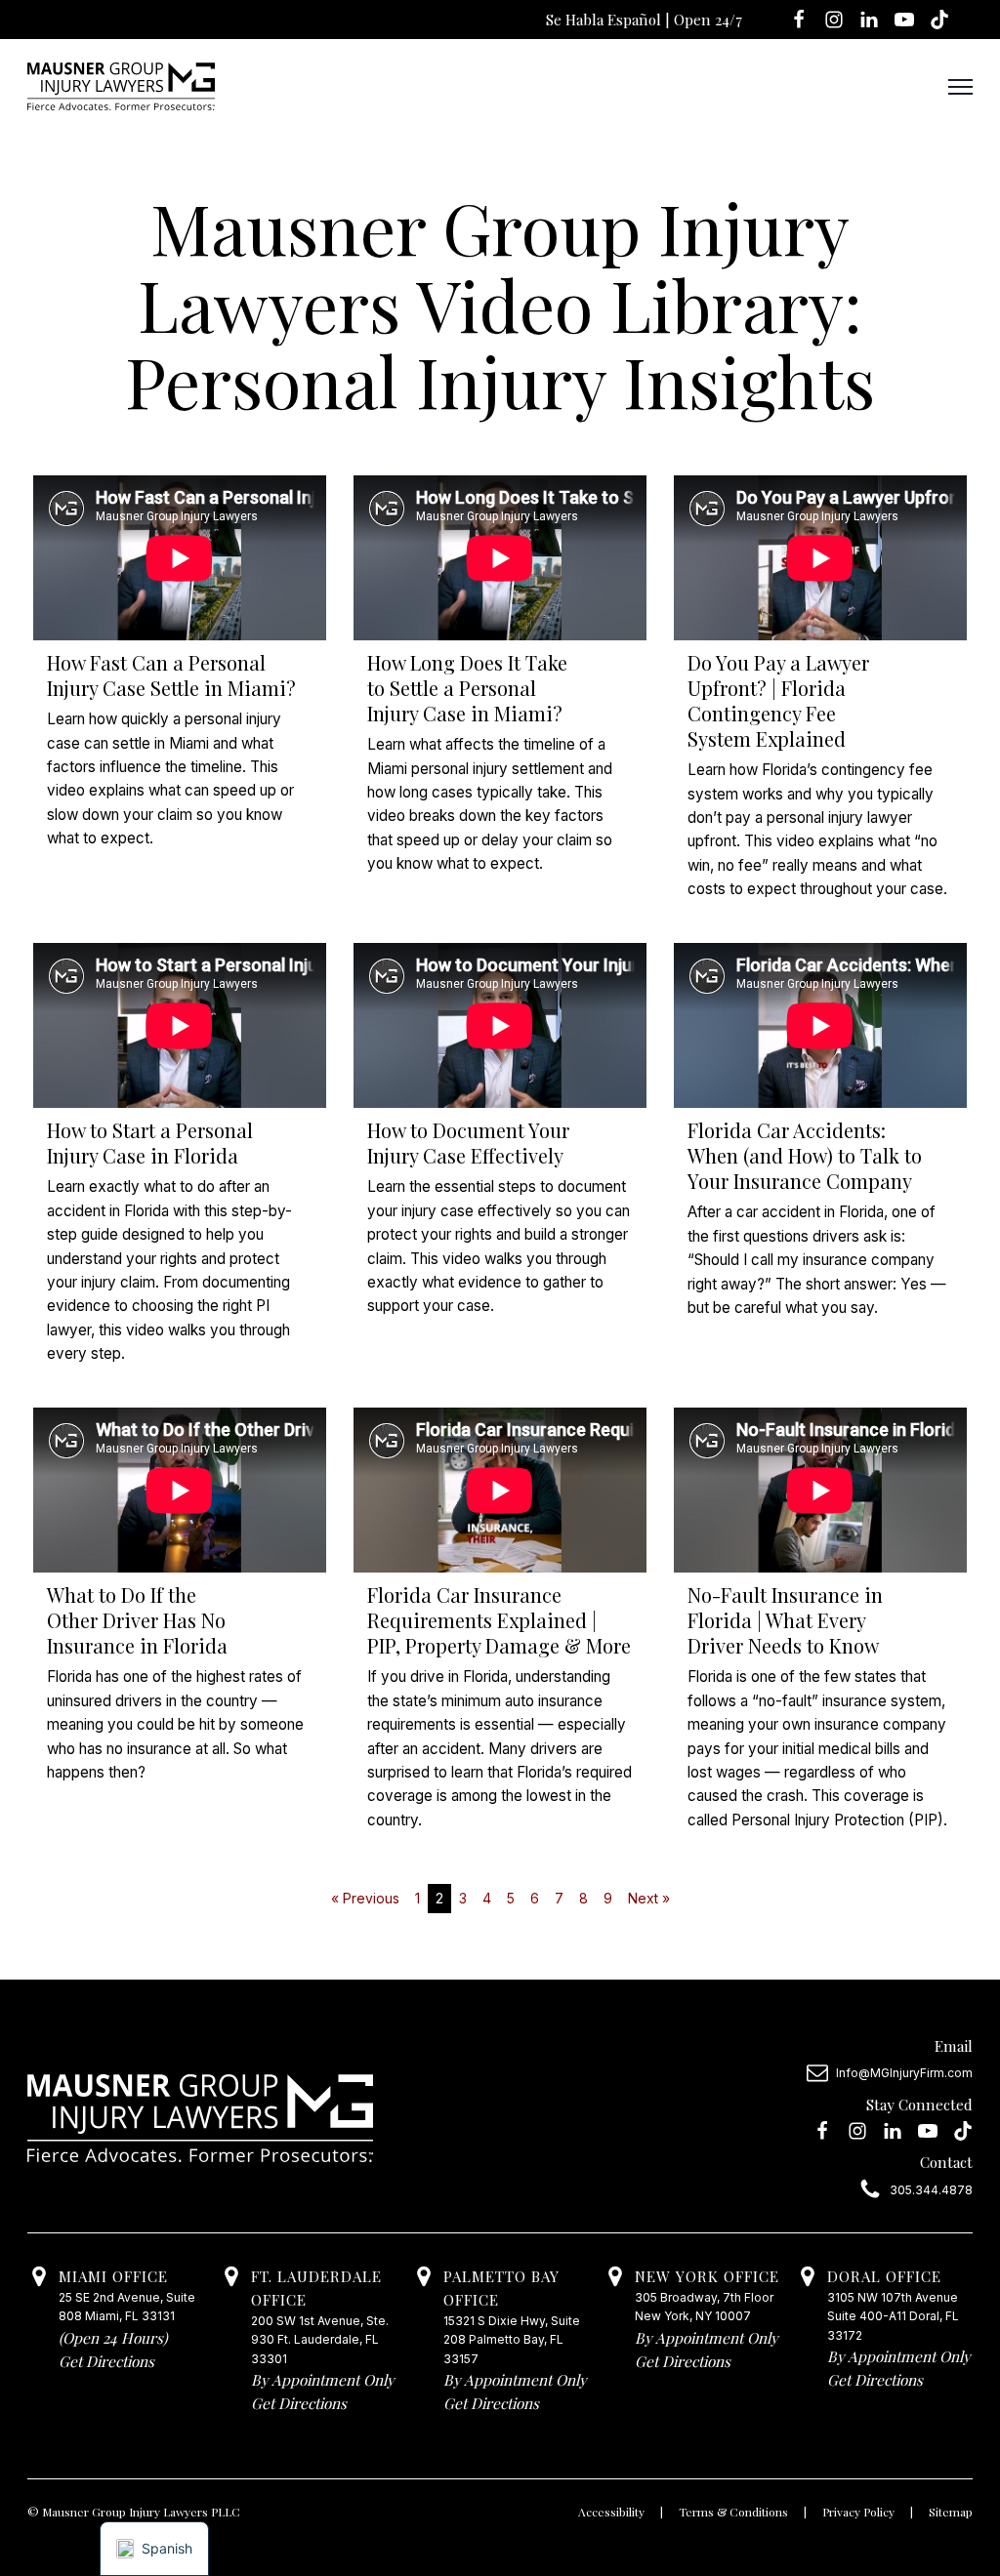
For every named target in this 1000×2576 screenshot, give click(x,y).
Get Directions (106, 2361)
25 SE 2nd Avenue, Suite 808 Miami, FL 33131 (127, 2295)
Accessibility (611, 2512)
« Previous (365, 1898)
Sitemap (951, 2512)
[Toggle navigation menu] (960, 86)
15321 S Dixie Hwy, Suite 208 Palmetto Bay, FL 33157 (512, 2316)
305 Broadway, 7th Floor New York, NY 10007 (707, 2295)
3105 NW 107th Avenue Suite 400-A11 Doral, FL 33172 (893, 2304)
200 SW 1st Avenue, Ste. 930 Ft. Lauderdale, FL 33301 (320, 2316)
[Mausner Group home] (121, 86)
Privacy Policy (858, 2512)
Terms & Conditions (733, 2512)
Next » (649, 1898)
